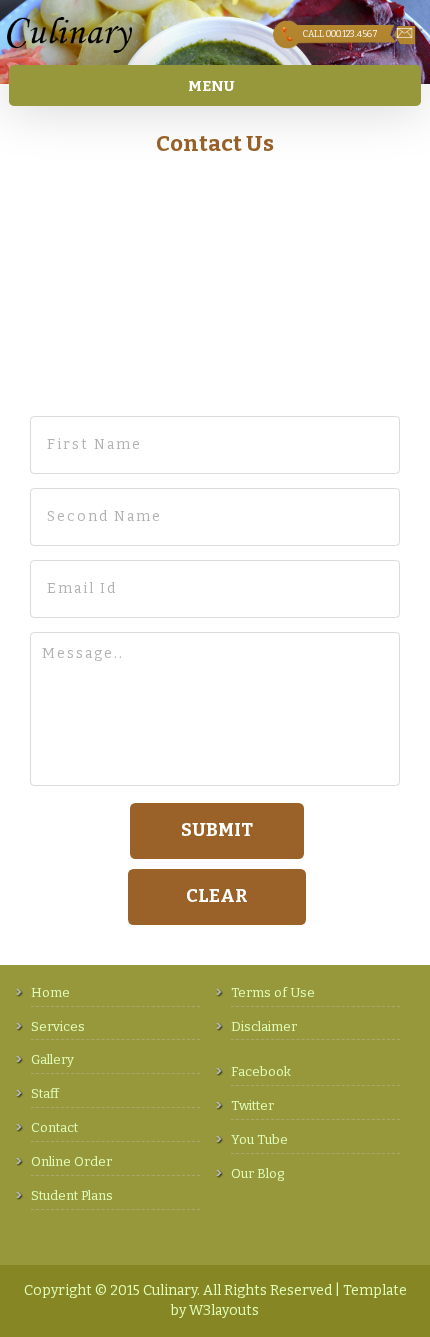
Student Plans (72, 1195)
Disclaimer (264, 1026)
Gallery (52, 1059)
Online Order (71, 1161)
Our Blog (257, 1173)
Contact (54, 1127)
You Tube (259, 1139)
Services (58, 1026)
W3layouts (224, 1310)
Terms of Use (273, 992)
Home (50, 992)
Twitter (252, 1105)
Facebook (261, 1071)
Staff (45, 1093)
